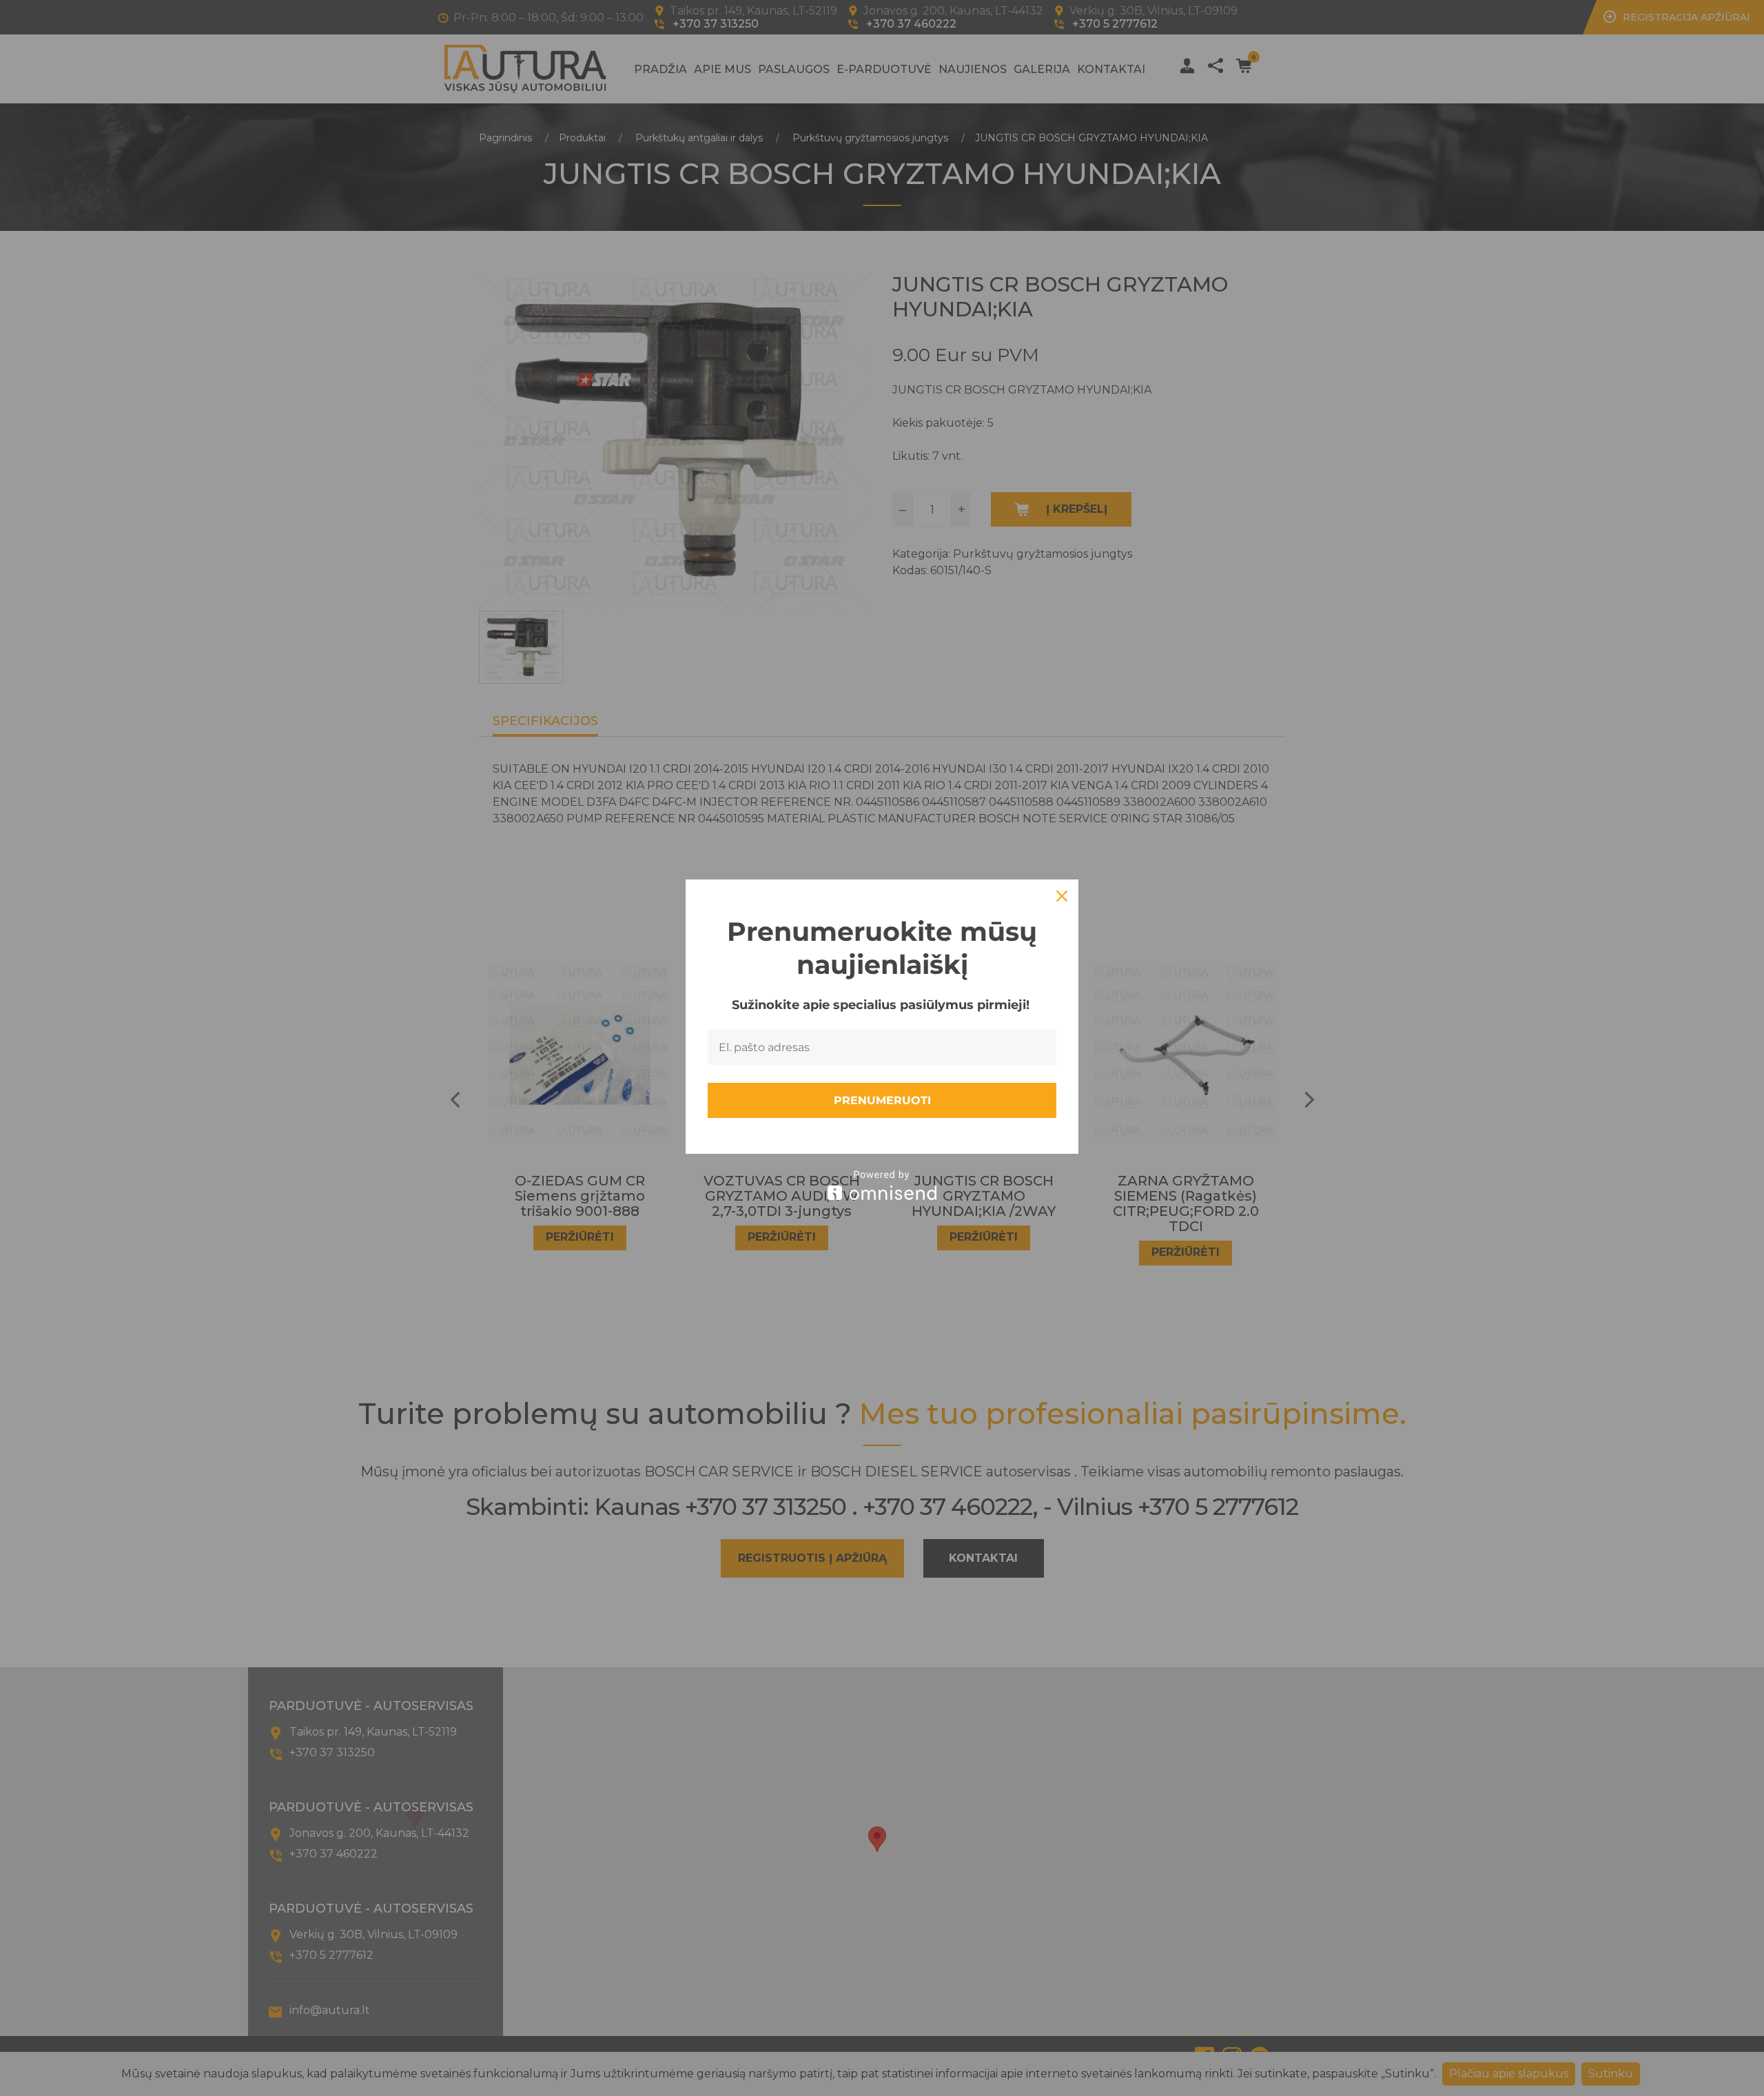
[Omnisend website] (882, 1185)
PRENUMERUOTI (882, 1100)
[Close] (1062, 896)
